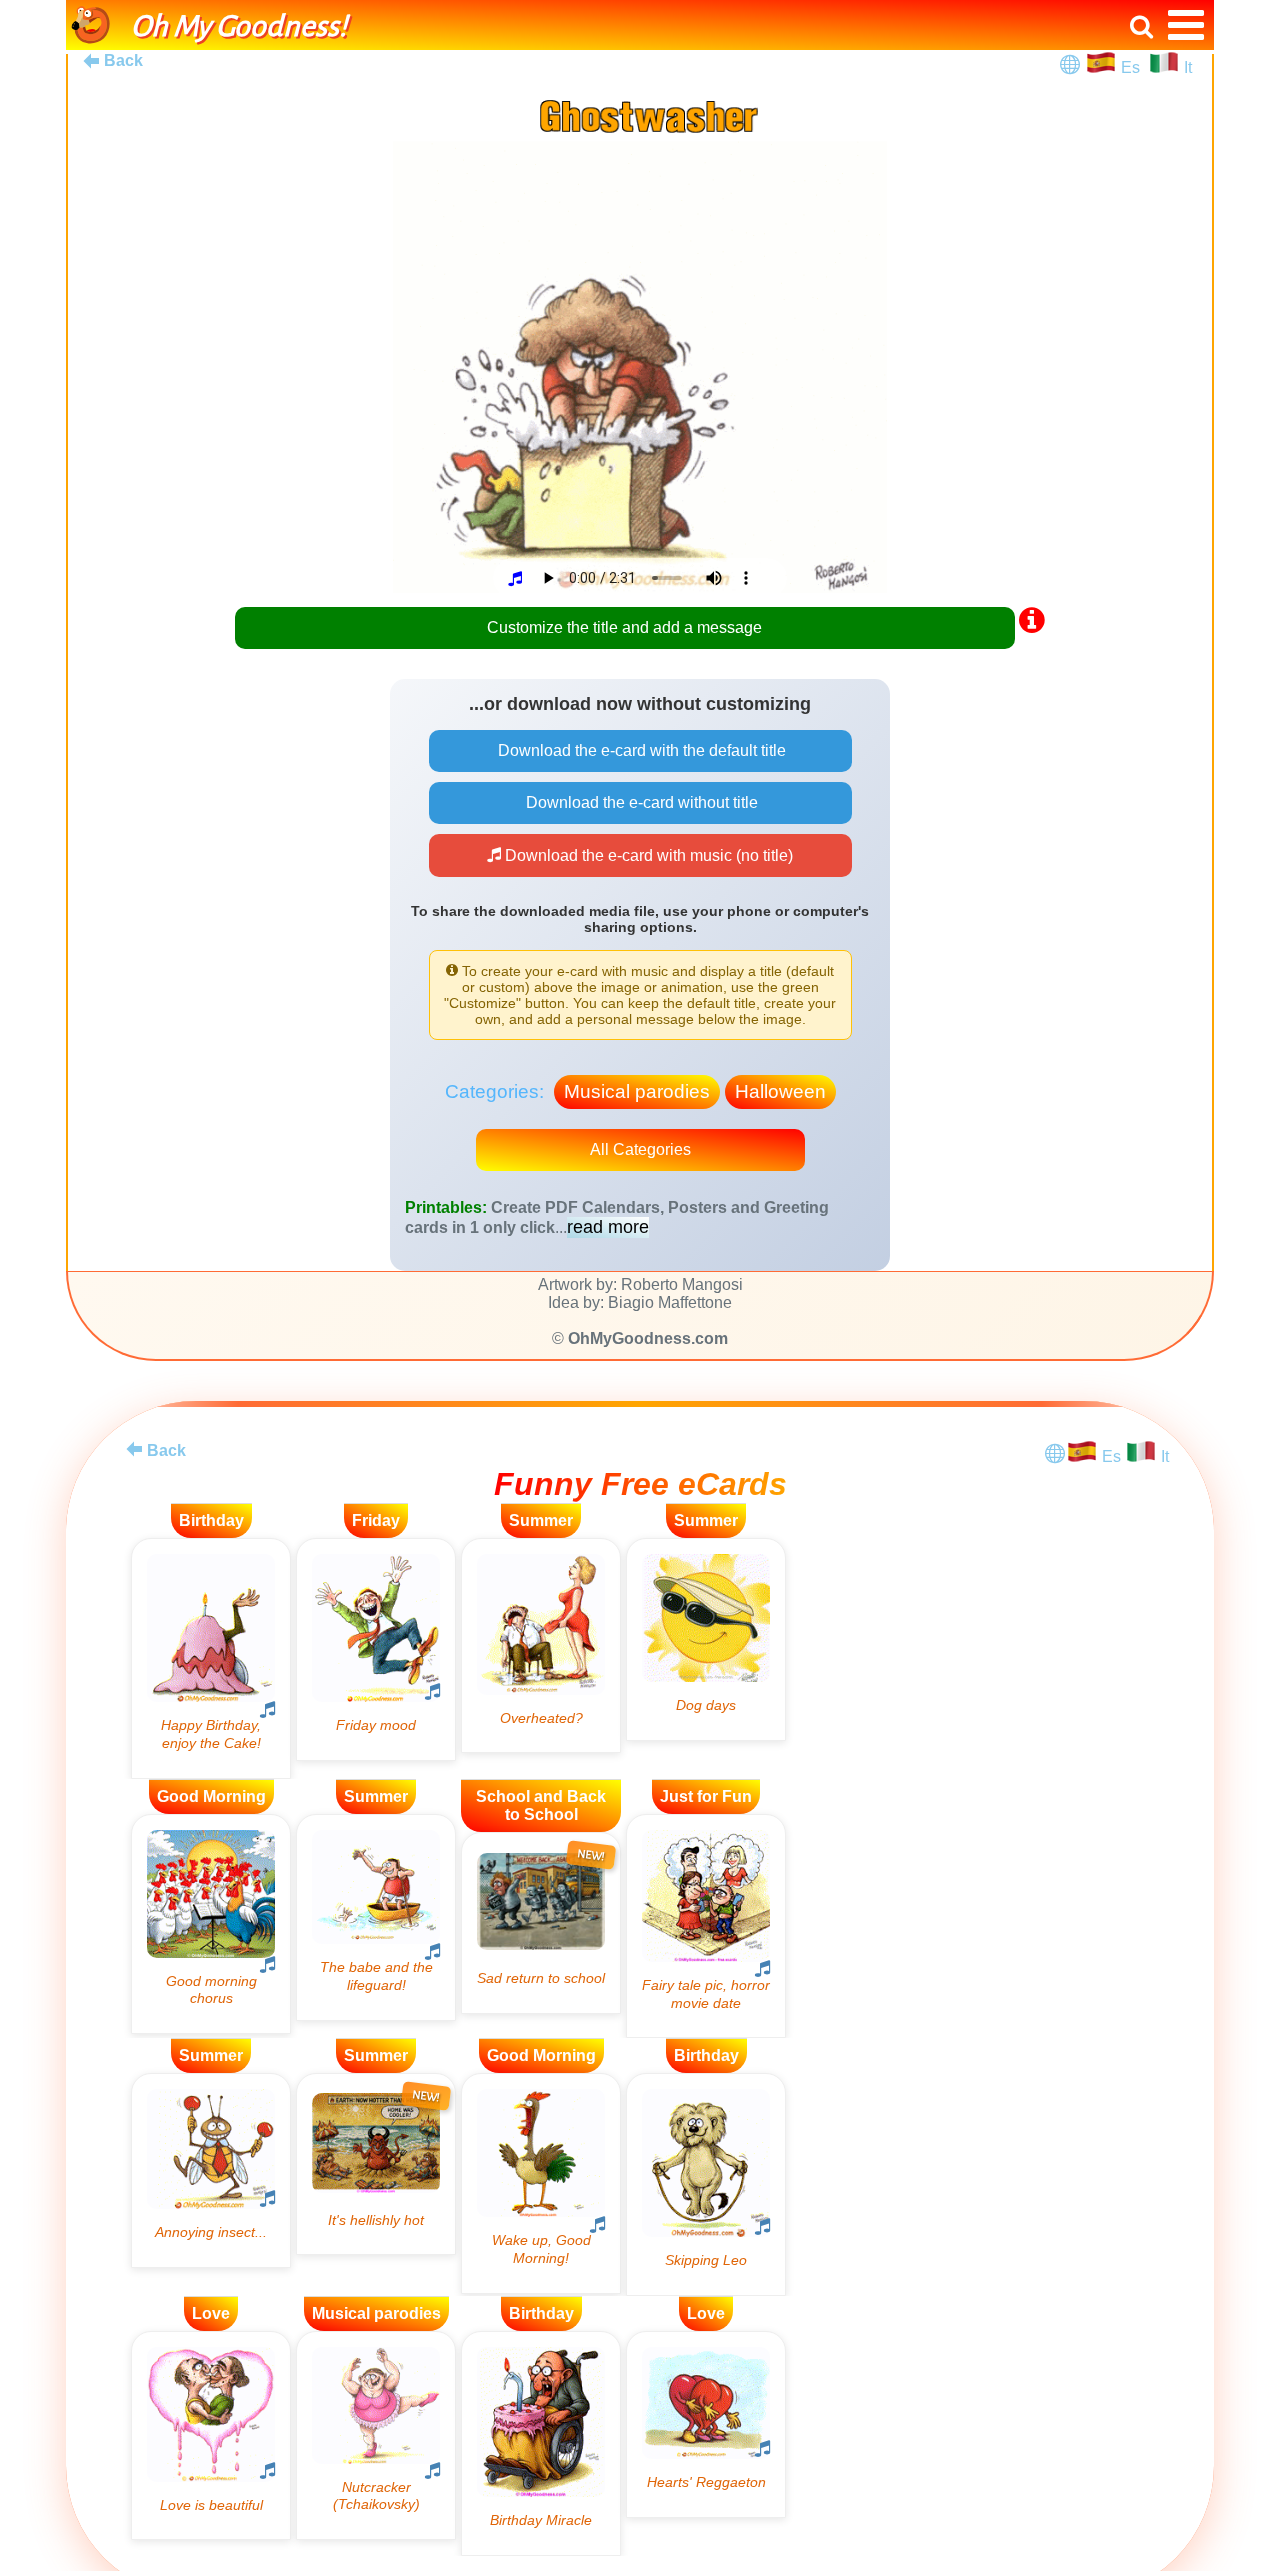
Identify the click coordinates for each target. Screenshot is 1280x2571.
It (1188, 67)
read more (608, 1227)
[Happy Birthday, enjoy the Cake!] (211, 1658)
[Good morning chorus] (211, 1924)
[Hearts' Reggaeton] (706, 2424)
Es (1132, 67)
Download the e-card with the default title (640, 750)
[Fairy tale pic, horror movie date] (706, 1926)
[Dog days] (706, 1639)
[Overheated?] (541, 1645)
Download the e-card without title (640, 802)
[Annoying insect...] (211, 2170)
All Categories (640, 1149)
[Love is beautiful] (211, 2435)
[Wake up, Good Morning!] (541, 2183)
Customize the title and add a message (624, 627)
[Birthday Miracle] (541, 2443)
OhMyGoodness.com (648, 1338)
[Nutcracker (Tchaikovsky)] (376, 2435)
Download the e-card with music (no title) (647, 855)
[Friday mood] (376, 1649)
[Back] (134, 1449)
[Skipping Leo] (706, 2184)
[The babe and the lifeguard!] (376, 1917)
